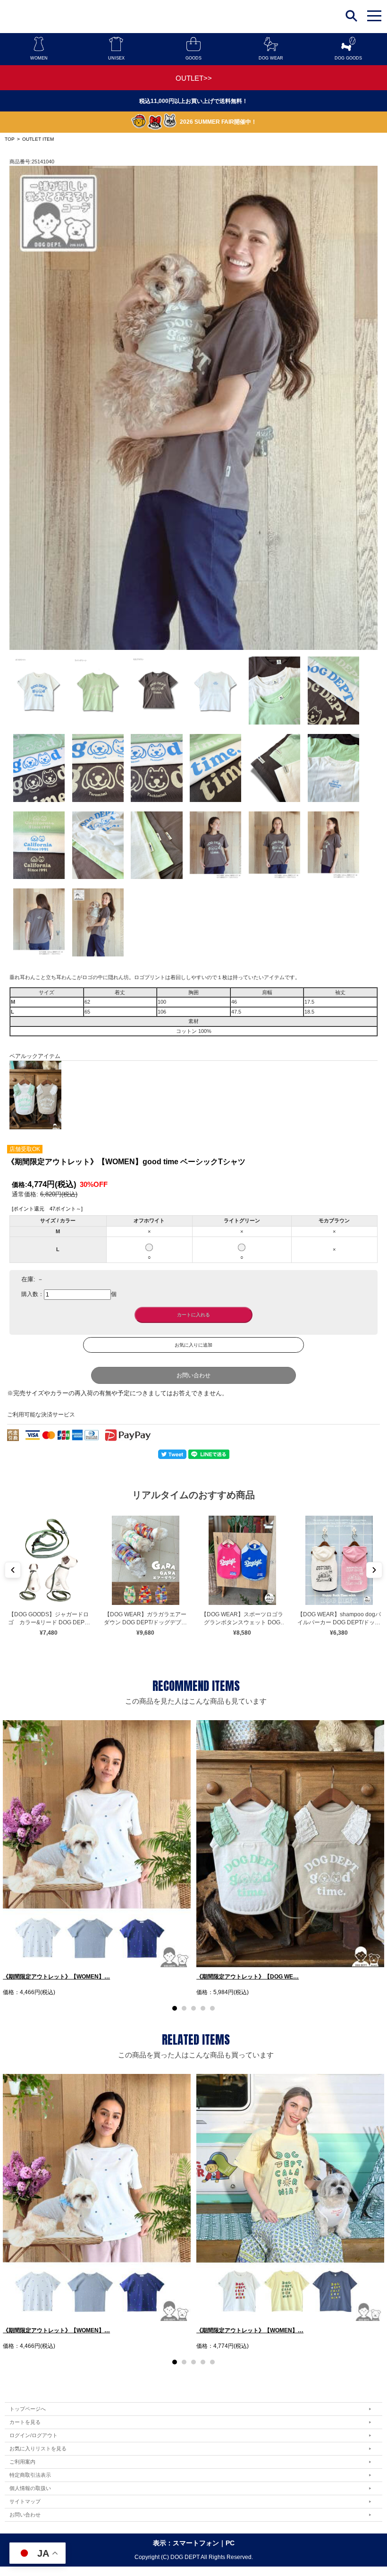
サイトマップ (25, 2501)
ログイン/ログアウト (34, 2435)
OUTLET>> (194, 78)
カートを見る (25, 2422)
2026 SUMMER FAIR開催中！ (218, 122)
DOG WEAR (271, 58)
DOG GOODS (348, 58)
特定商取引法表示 (30, 2475)
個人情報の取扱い (30, 2488)
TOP (10, 139)
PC (230, 2543)
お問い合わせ (193, 1375)
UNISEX (116, 58)
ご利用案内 (22, 2462)
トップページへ (28, 2409)
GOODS (193, 58)
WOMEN (39, 58)
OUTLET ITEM (38, 139)
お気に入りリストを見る (38, 2448)
